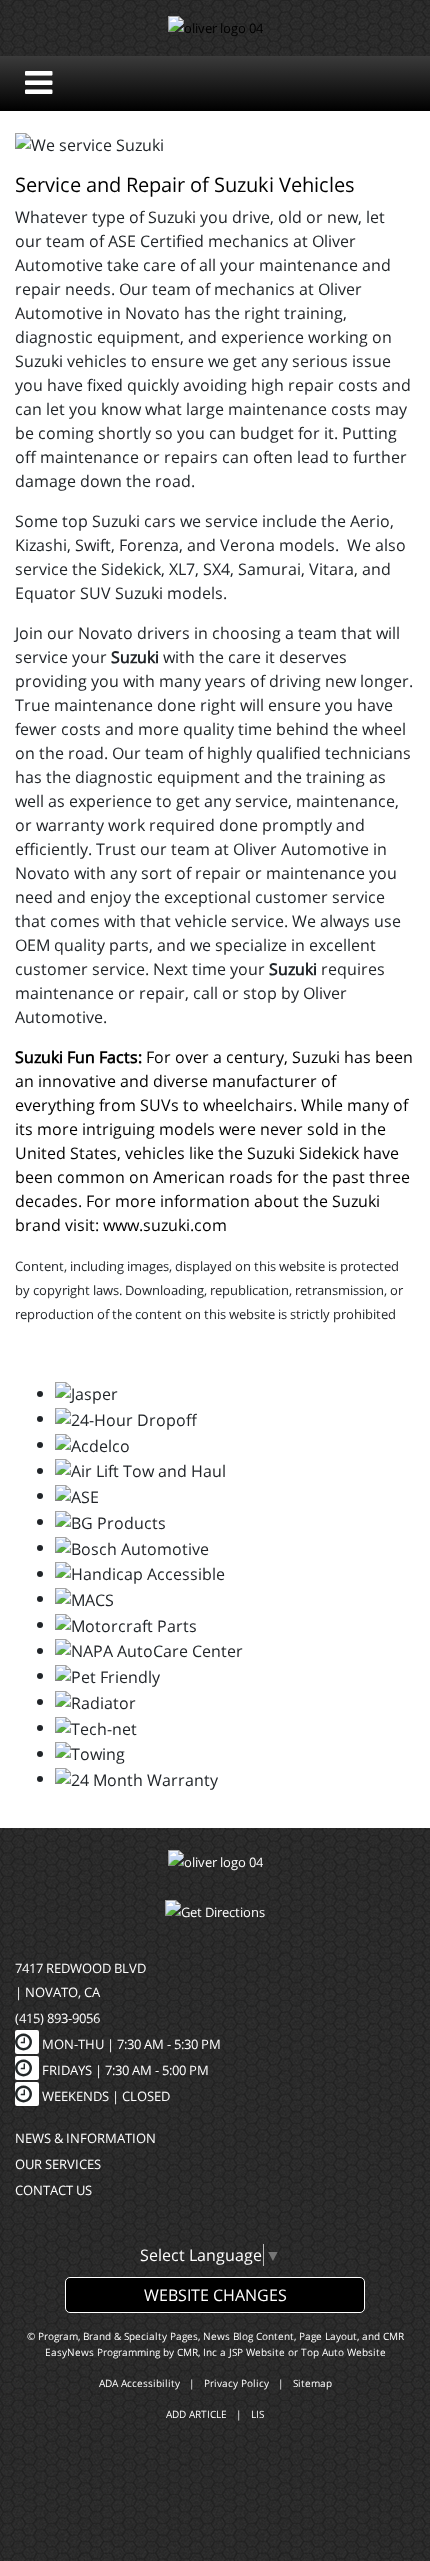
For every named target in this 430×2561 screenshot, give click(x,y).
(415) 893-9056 (57, 2018)
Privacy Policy (236, 2383)
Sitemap (312, 2383)
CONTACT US (53, 2190)
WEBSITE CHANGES (215, 2295)
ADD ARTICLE (196, 2414)
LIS (257, 2414)
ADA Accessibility (139, 2383)
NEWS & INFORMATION (85, 2138)
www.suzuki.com (165, 1225)
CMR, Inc (197, 2352)
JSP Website (257, 2352)
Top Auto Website (343, 2352)
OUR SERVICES (58, 2164)
